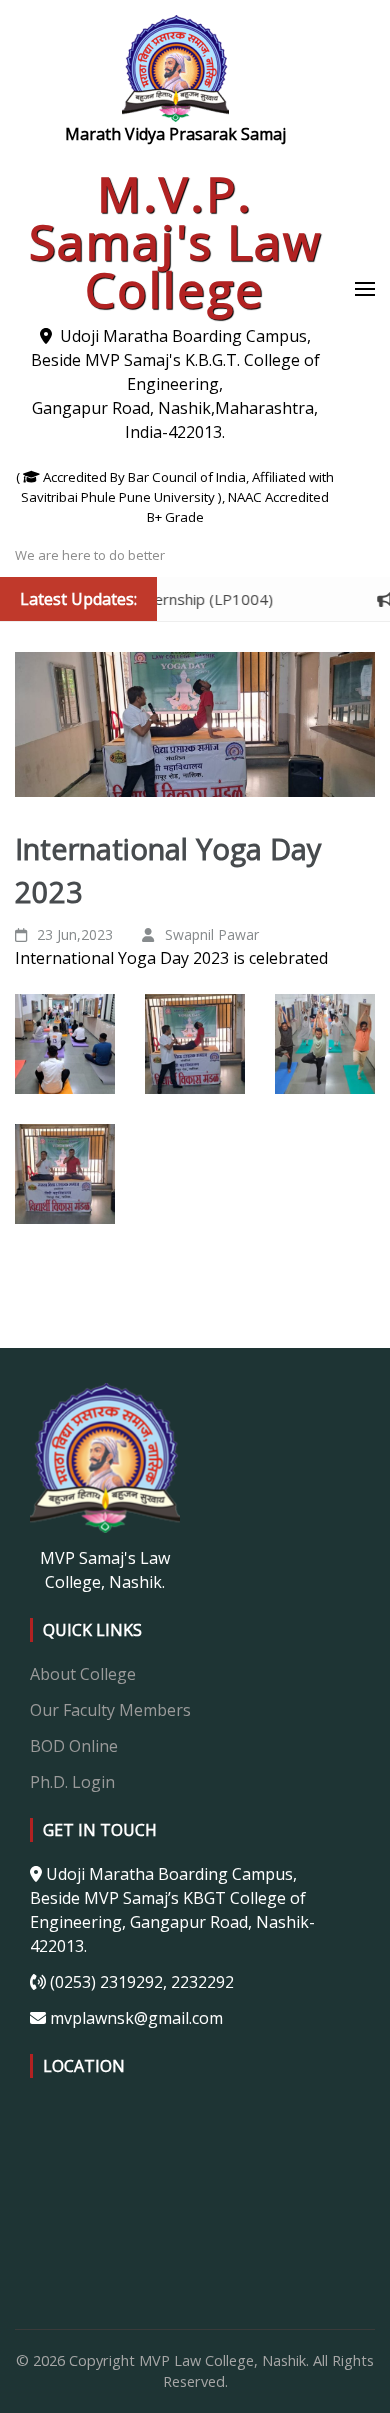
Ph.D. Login (72, 1782)
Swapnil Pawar (212, 934)
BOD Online (74, 1746)
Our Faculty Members (110, 1710)
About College (83, 1674)
